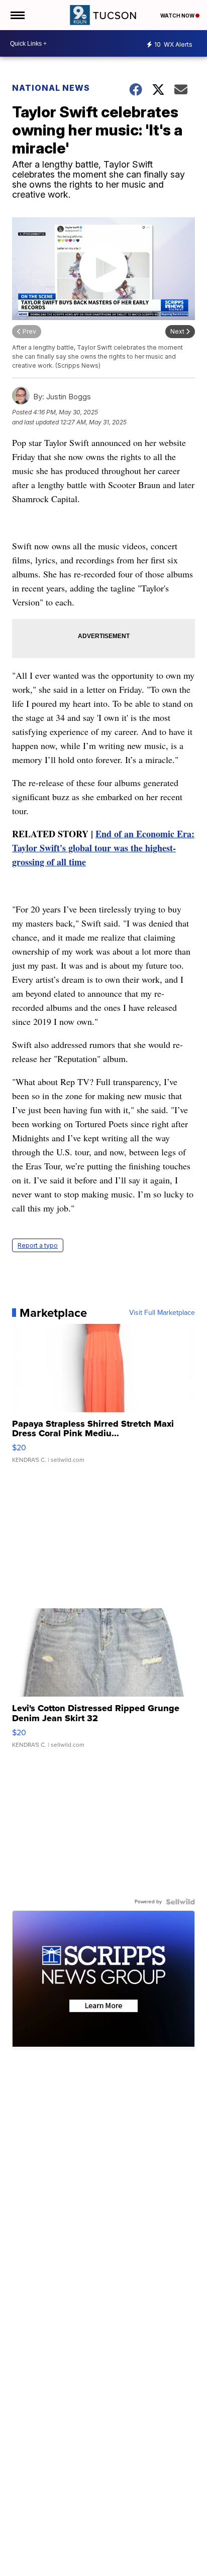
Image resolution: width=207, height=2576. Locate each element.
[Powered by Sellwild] (180, 1902)
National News (51, 88)
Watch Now (178, 16)
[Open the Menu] (17, 15)
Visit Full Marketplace (162, 1313)
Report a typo (38, 1245)
